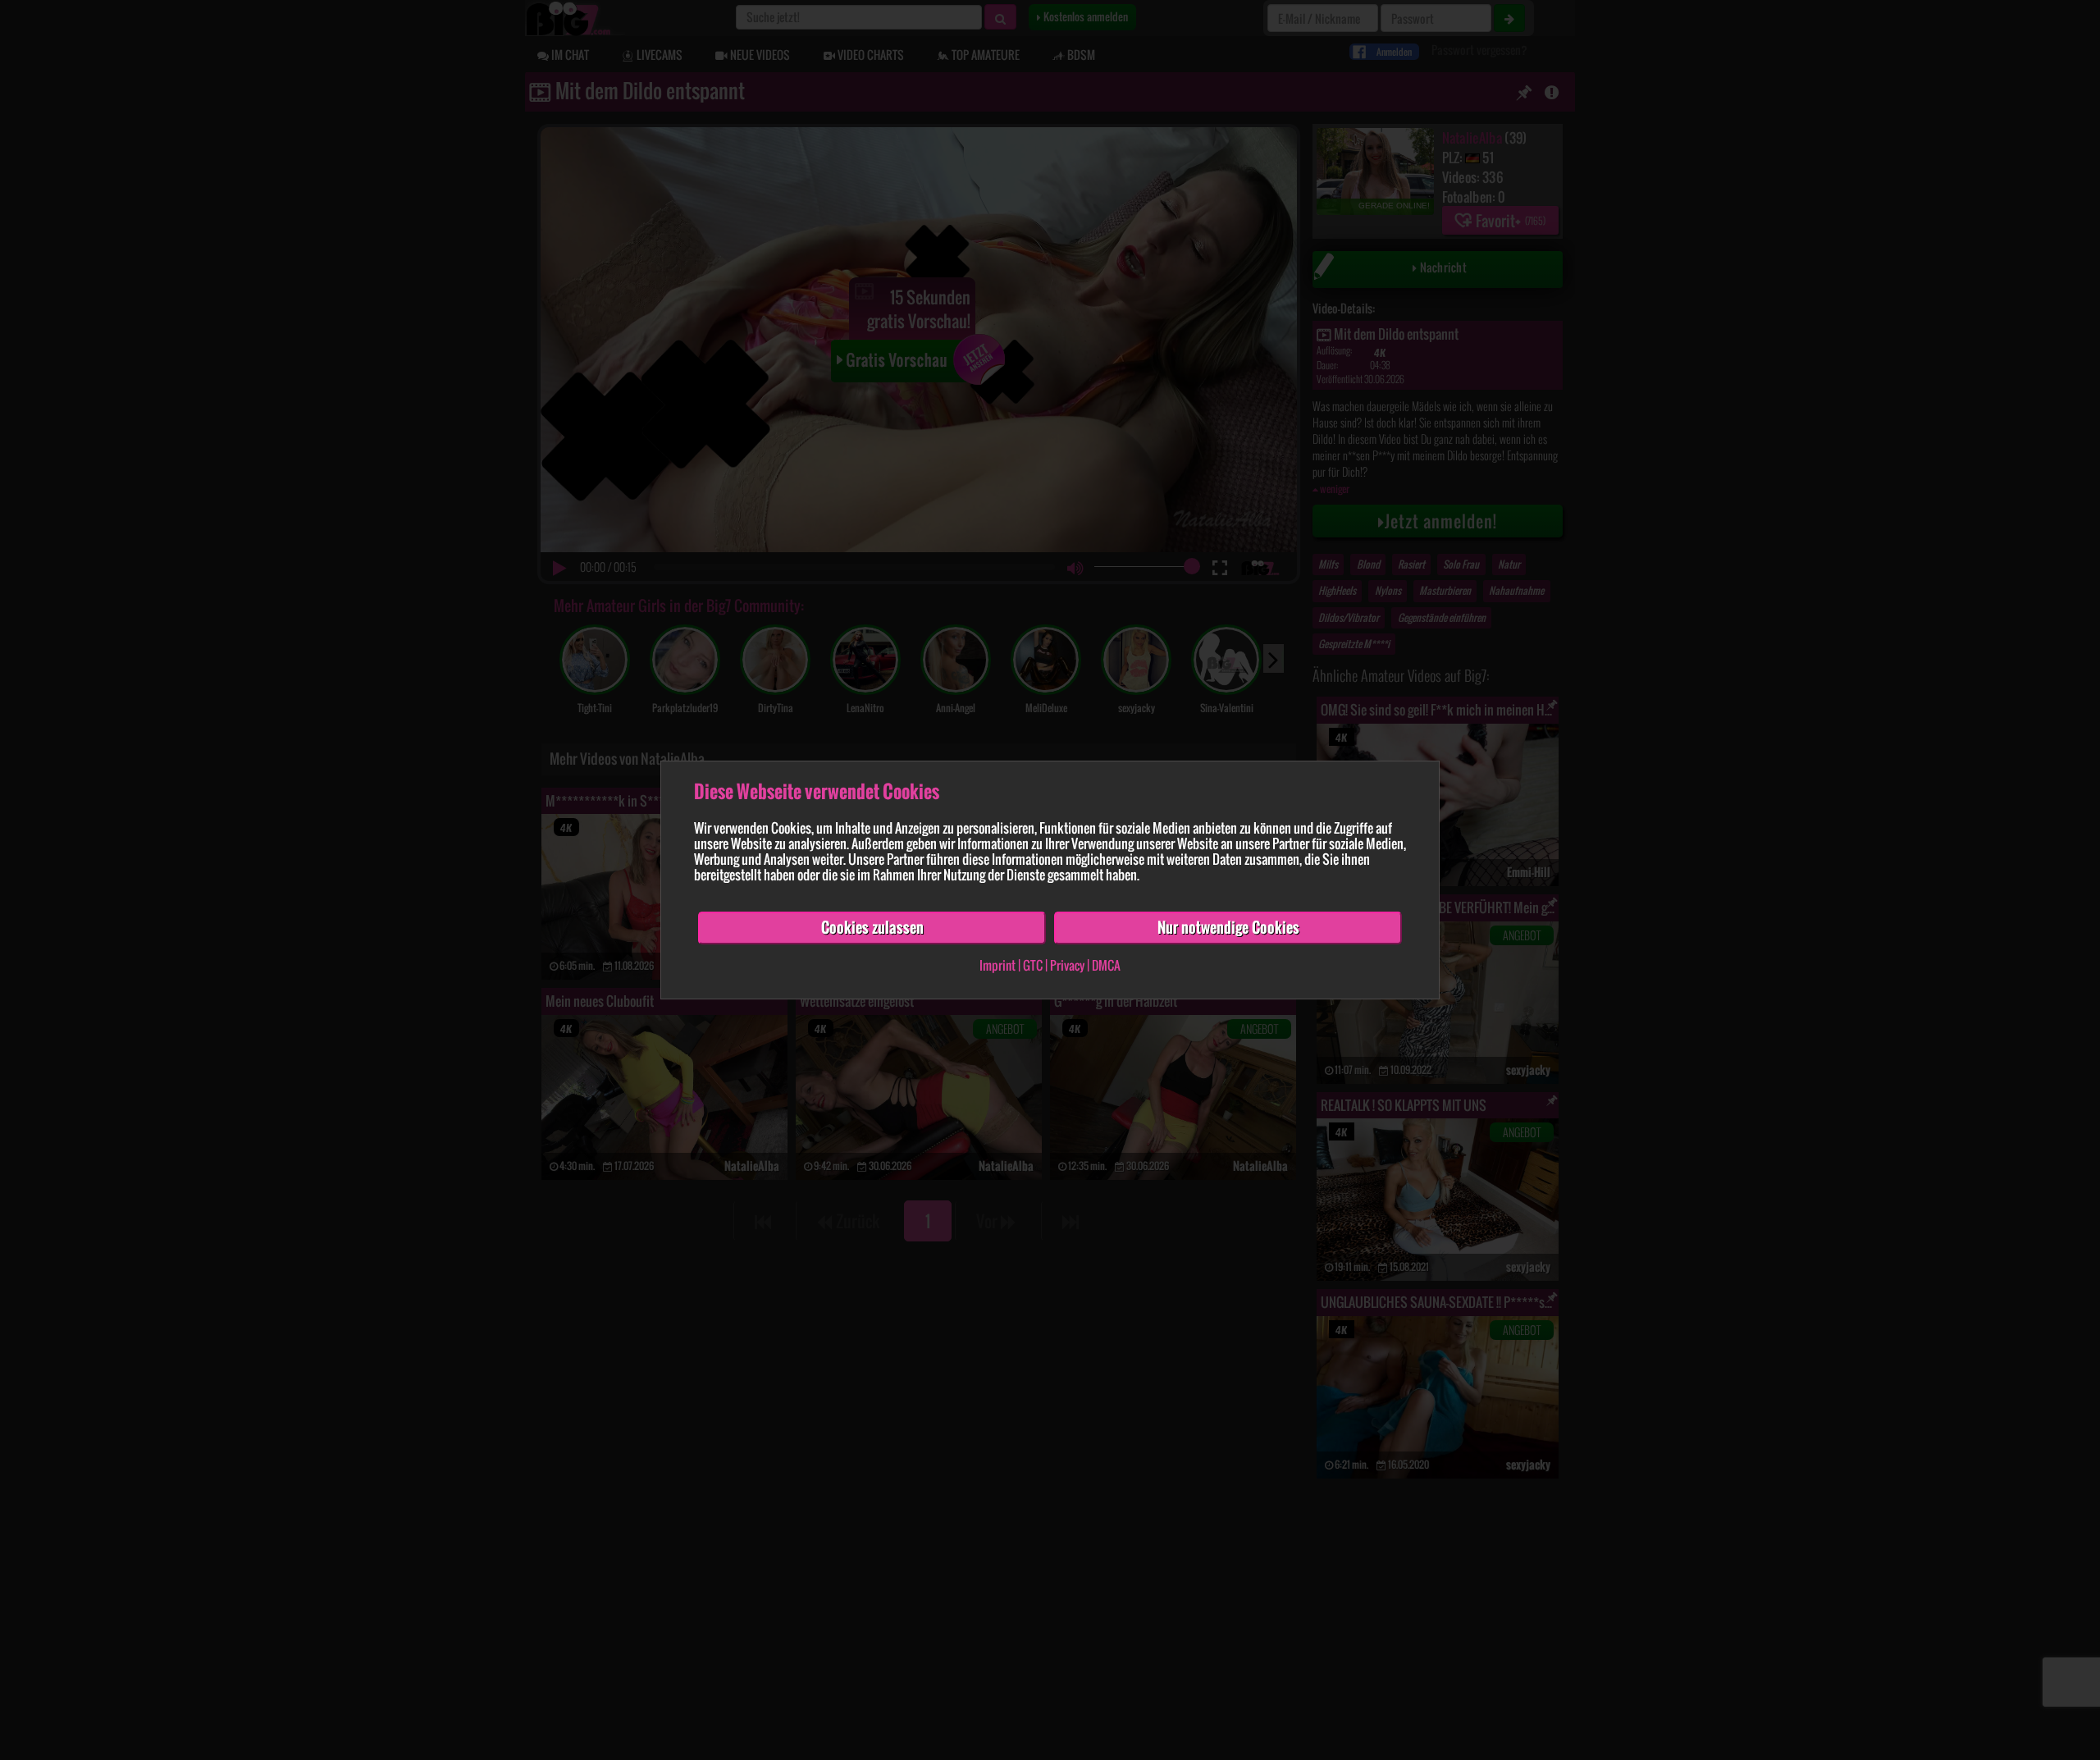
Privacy (1067, 965)
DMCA (1106, 965)
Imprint (997, 965)
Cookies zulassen (872, 927)
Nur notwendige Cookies (1228, 927)
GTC (1033, 965)
